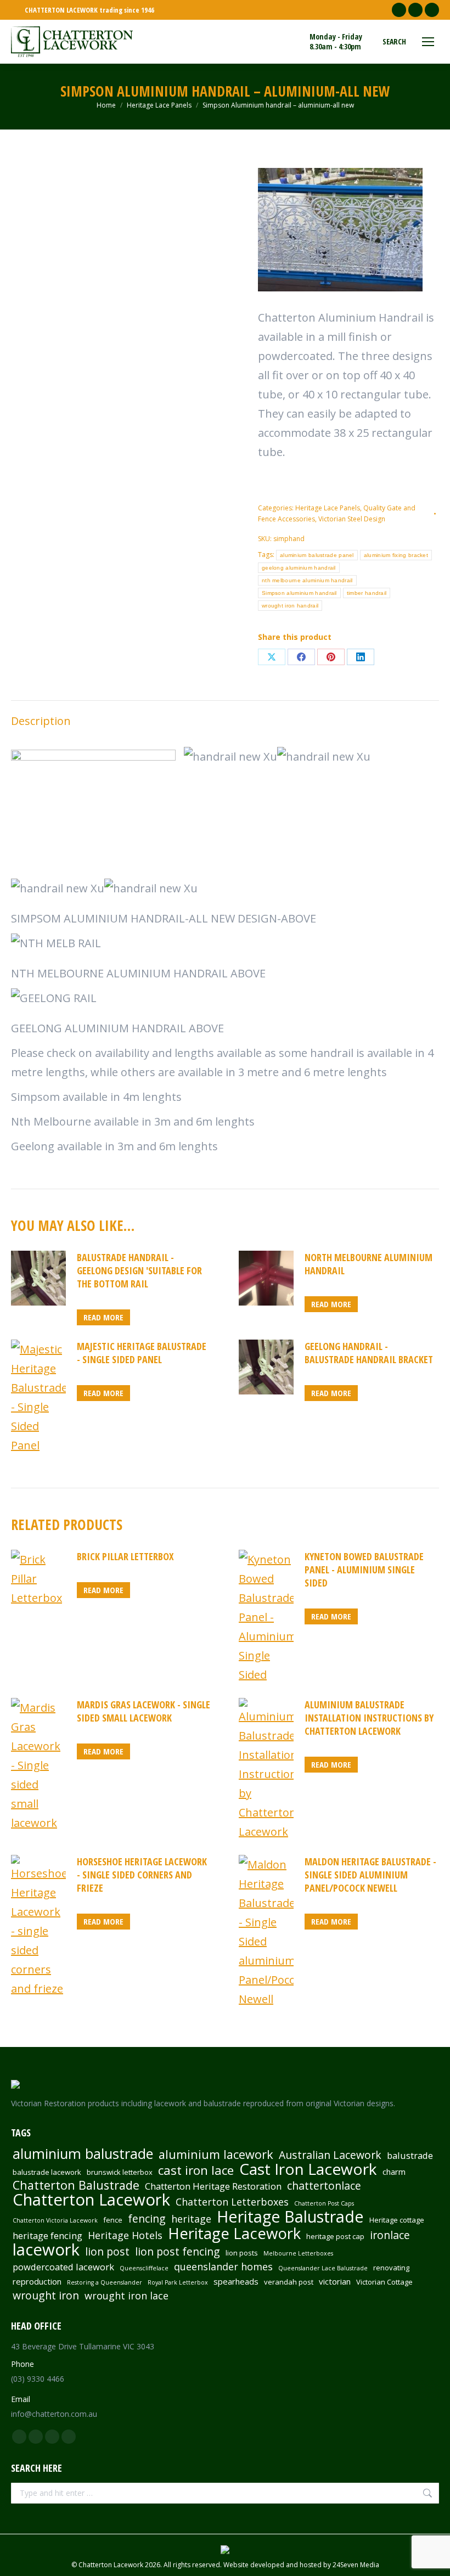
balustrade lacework (47, 2172)
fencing (147, 2219)
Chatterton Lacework (91, 2200)
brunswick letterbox (120, 2172)
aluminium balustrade (83, 2153)
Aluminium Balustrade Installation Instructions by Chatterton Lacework (369, 1718)
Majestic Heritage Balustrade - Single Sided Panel (142, 1353)
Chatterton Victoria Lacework (55, 2220)
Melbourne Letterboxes (298, 2253)
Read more (103, 1317)
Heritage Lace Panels (328, 508)
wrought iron (46, 2296)
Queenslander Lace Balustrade (323, 2268)
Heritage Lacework (234, 2234)
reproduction (37, 2281)
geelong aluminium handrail (299, 568)
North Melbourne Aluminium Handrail (369, 1264)
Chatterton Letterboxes (232, 2202)
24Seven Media (356, 2565)
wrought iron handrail (290, 606)
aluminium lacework (216, 2155)
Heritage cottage (397, 2220)
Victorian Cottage (384, 2282)
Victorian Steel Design (352, 519)
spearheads (236, 2281)
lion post (107, 2252)
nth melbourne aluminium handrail (307, 580)
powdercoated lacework (63, 2267)
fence (113, 2220)
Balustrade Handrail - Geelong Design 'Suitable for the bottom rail (139, 1270)
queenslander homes (223, 2266)
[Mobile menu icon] (428, 42)
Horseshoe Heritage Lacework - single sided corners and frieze (142, 1875)
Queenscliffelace (144, 2268)
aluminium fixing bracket (396, 555)
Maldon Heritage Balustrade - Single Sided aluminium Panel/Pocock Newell (370, 1875)
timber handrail (367, 593)
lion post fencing (178, 2252)
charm (394, 2172)
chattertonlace (324, 2186)
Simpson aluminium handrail (299, 593)
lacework (46, 2249)
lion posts (242, 2253)
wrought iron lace (126, 2296)
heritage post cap (335, 2236)
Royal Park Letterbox (178, 2282)
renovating (391, 2268)
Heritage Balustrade (290, 2217)
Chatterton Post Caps (324, 2203)
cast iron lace (196, 2170)
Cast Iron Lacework (308, 2169)
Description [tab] (41, 721)
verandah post (289, 2282)
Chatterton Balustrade (76, 2185)
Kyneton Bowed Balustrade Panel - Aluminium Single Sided (364, 1570)
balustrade (410, 2156)
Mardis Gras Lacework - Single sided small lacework (144, 1711)
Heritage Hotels (125, 2235)
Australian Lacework (330, 2155)
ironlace (390, 2235)
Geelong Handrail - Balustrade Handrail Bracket (369, 1353)
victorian (335, 2281)
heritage (191, 2219)
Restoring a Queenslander (105, 2282)
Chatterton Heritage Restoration (213, 2186)
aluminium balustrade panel (317, 555)
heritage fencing (47, 2236)
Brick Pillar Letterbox (125, 1556)
